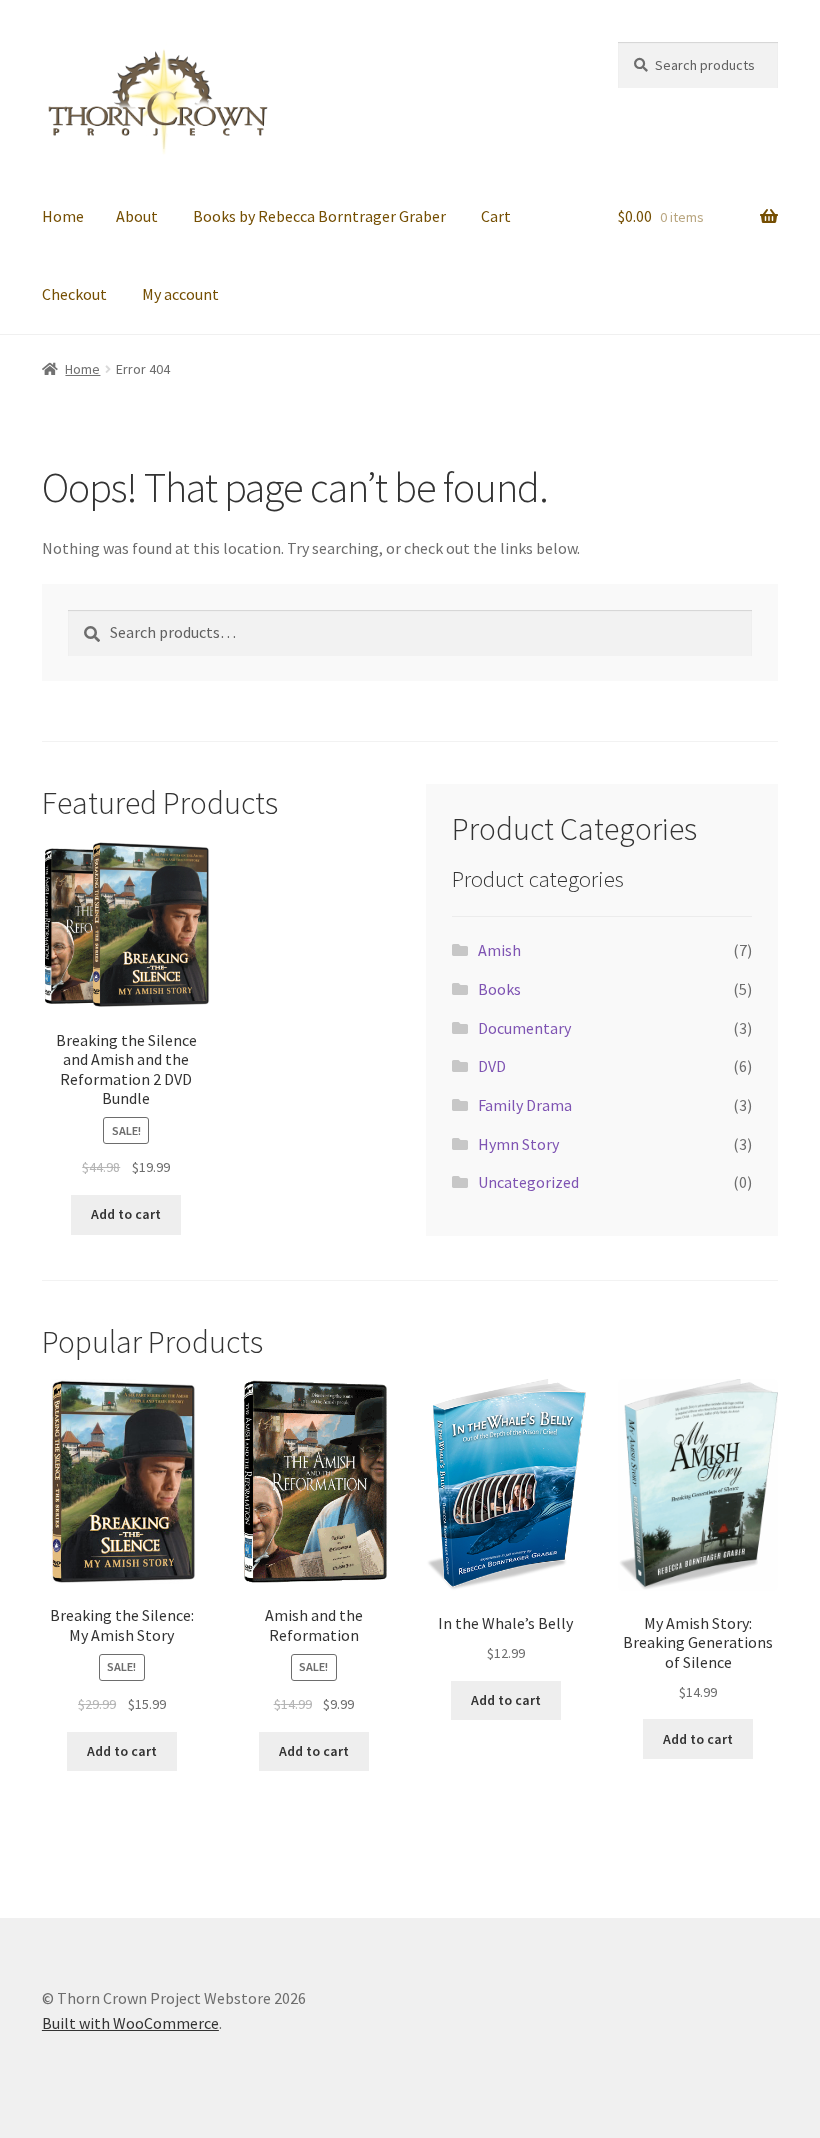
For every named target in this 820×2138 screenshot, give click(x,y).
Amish (499, 950)
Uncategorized (528, 1182)
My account (180, 294)
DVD (492, 1066)
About (137, 216)
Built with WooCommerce (130, 2023)
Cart (496, 216)
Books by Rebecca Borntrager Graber (319, 216)
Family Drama (525, 1105)
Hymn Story (518, 1144)
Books (499, 989)
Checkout (74, 294)
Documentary (524, 1028)
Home (63, 216)
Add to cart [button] (126, 1214)
